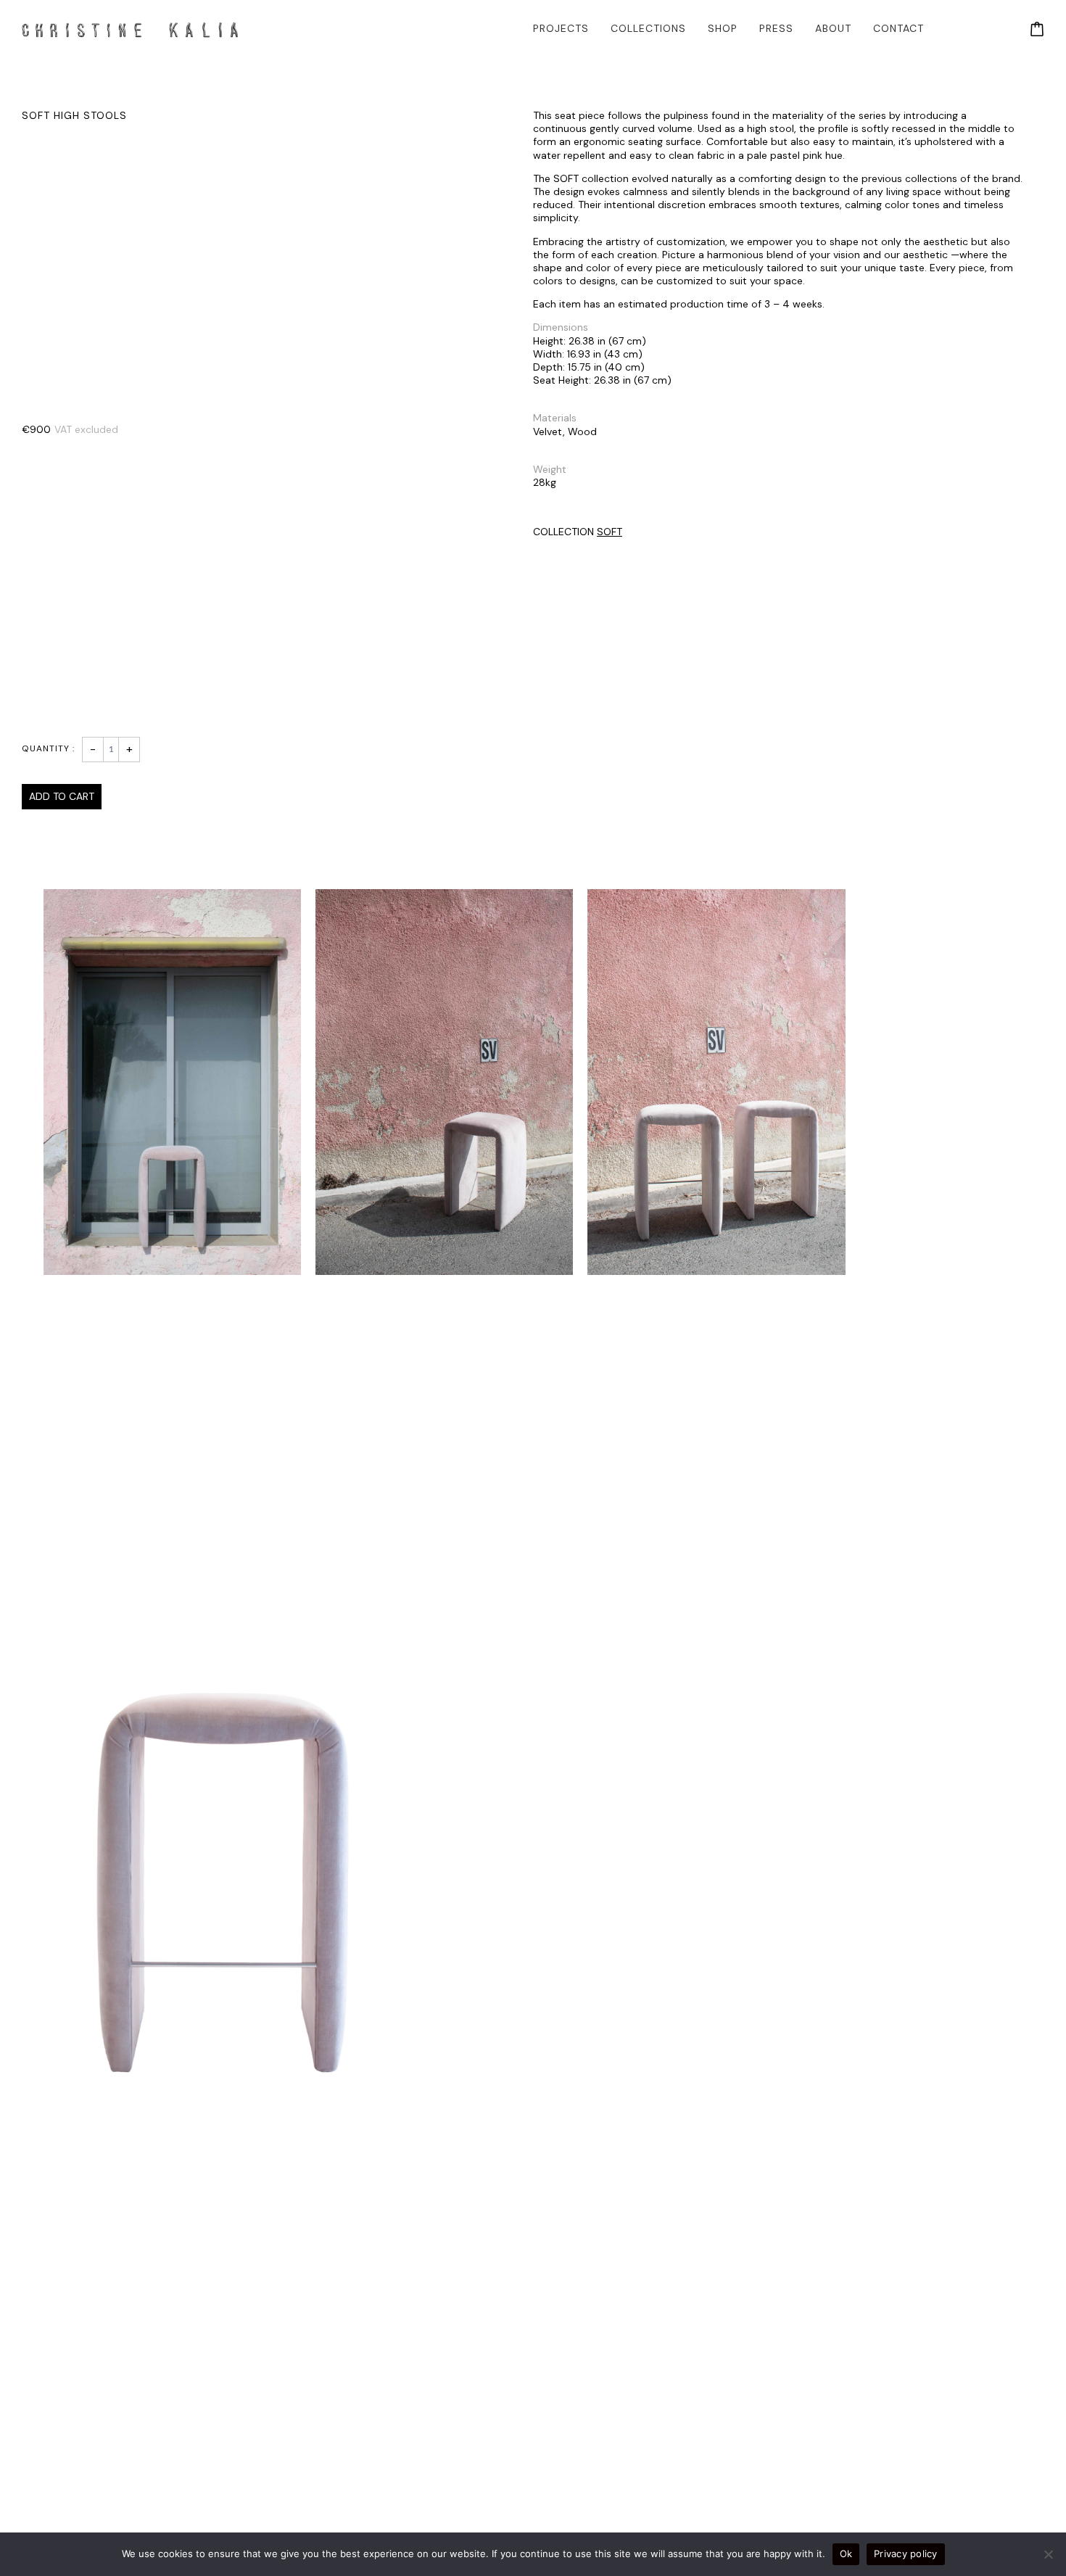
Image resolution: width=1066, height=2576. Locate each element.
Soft (610, 532)
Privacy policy (906, 2554)
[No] (1048, 2554)
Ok (846, 2554)
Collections (648, 28)
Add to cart (62, 796)
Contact (898, 28)
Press (776, 28)
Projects (561, 28)
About (833, 28)
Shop (723, 28)
